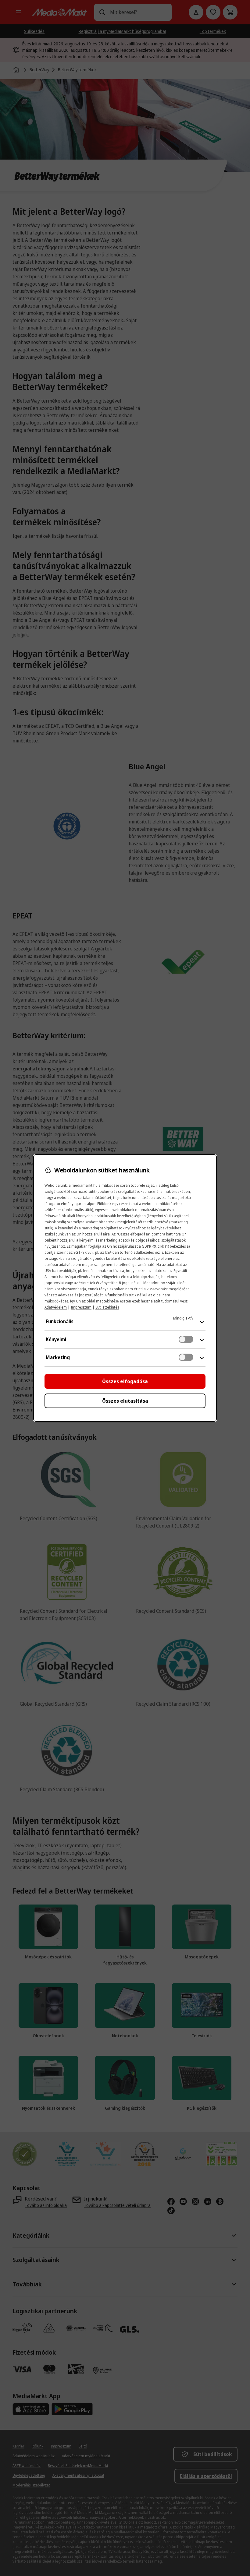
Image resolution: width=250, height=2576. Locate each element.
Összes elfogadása (125, 1381)
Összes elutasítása (125, 1401)
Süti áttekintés (107, 1307)
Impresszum (81, 1307)
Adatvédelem (56, 1307)
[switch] (186, 1339)
